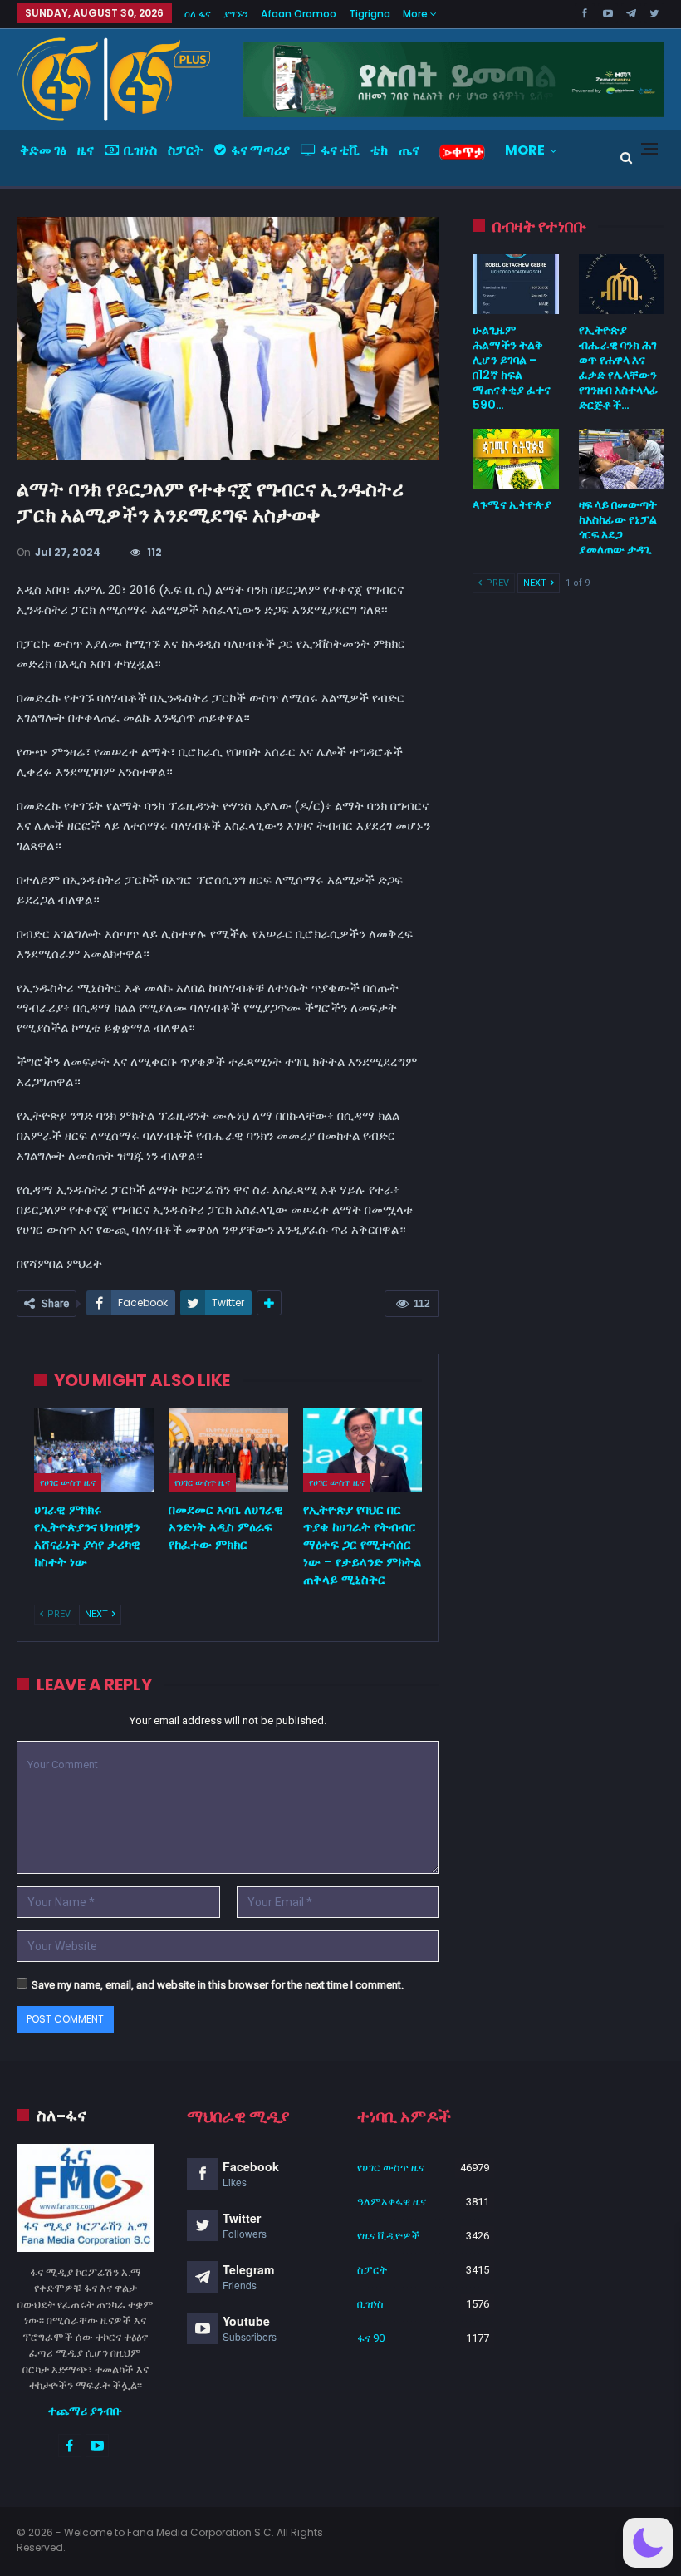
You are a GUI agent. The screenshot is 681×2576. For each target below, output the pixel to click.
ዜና (86, 150)
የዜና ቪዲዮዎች (389, 2236)
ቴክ (379, 150)
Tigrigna (370, 14)
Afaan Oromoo (299, 14)
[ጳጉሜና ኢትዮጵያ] (515, 459)
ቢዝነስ (140, 150)
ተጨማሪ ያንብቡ (85, 2411)
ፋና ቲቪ (340, 150)
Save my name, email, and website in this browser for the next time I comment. (218, 1985)
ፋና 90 (371, 2338)
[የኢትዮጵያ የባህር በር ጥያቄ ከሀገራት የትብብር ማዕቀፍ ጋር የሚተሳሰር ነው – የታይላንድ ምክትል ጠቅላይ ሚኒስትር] (363, 1450)
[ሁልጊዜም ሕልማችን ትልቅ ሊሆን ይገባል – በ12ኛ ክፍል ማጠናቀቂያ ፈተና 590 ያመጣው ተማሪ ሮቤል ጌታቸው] (515, 284)
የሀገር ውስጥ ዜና (68, 1482)
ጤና (409, 150)
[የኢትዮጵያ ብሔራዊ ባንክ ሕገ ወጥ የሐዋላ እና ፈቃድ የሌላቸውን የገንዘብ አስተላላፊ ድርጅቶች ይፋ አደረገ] (622, 284)
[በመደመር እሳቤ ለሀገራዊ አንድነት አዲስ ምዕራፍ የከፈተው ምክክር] (228, 1450)
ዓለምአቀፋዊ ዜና (392, 2202)
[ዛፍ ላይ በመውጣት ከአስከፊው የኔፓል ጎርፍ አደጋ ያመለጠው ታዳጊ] (622, 459)
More (416, 14)
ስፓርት (186, 150)
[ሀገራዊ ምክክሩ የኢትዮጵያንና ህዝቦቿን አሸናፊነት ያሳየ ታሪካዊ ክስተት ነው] (94, 1450)
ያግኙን (236, 14)
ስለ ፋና (198, 14)
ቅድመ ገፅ (43, 150)
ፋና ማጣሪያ (260, 150)
